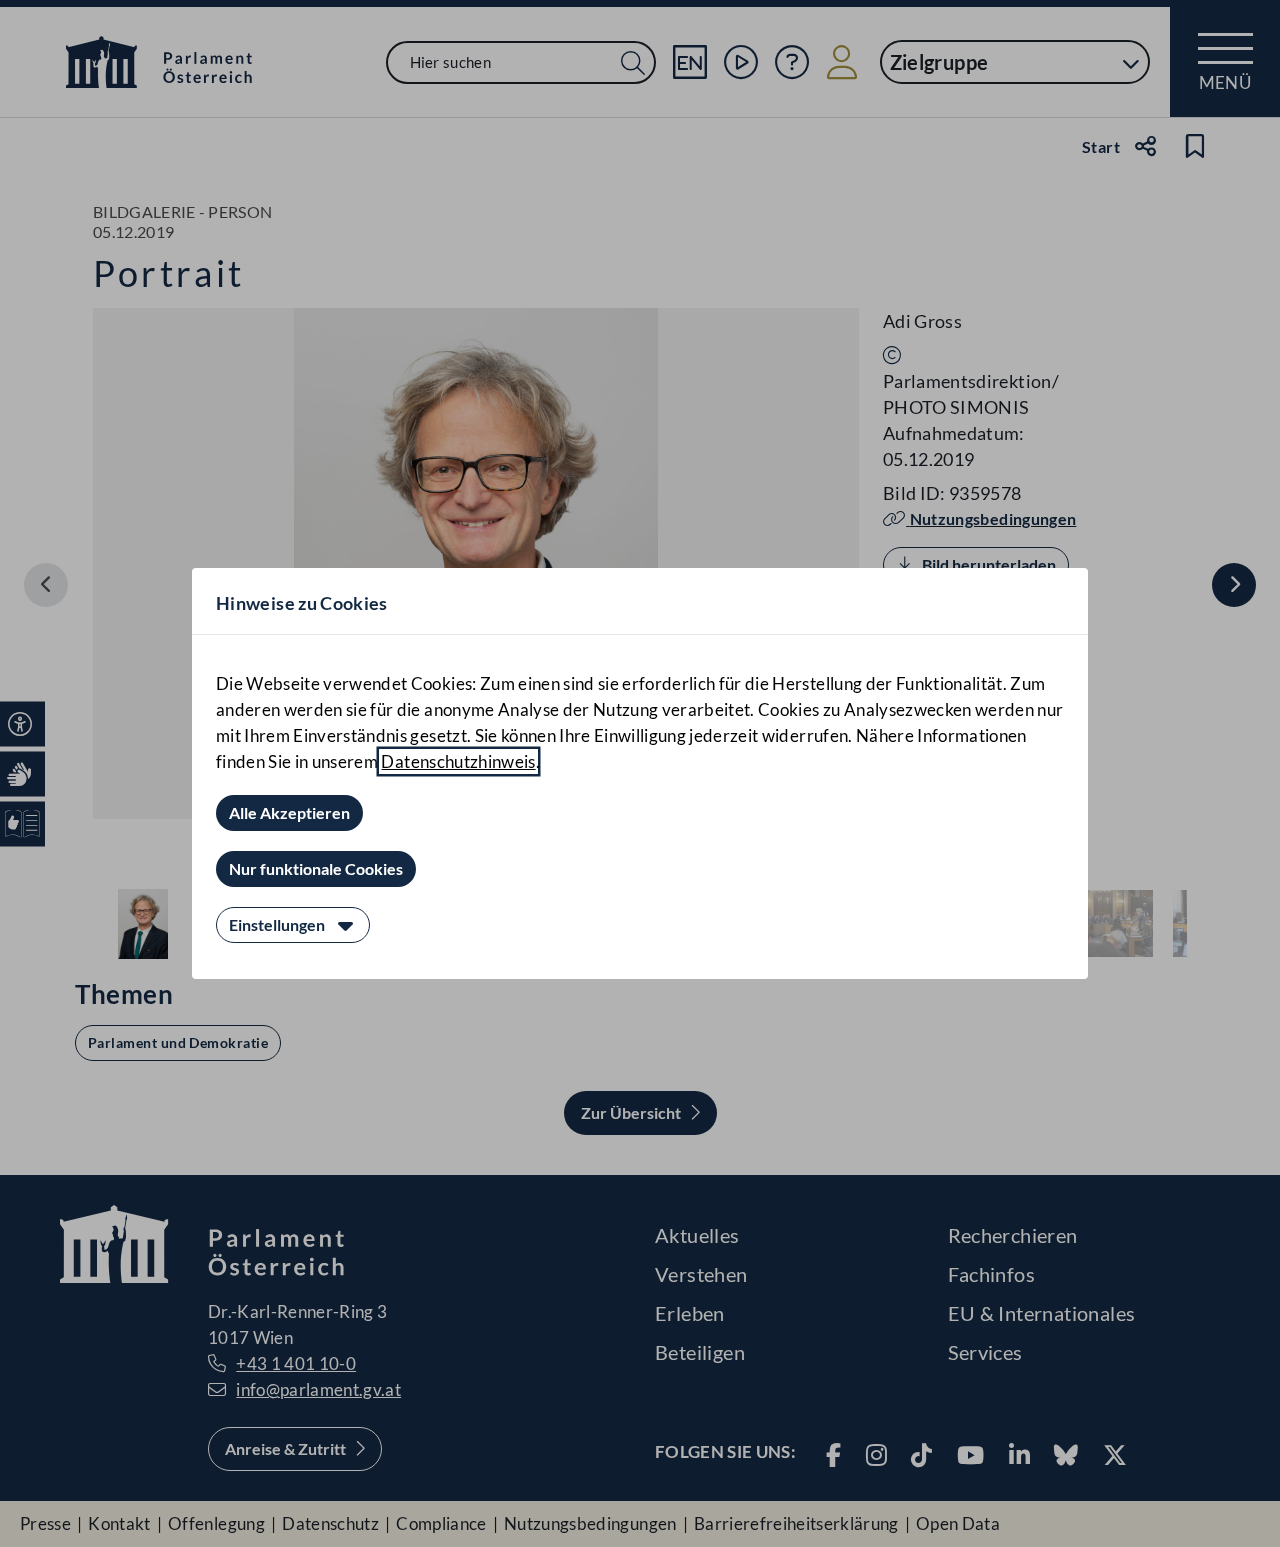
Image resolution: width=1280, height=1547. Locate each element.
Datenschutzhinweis (458, 761)
